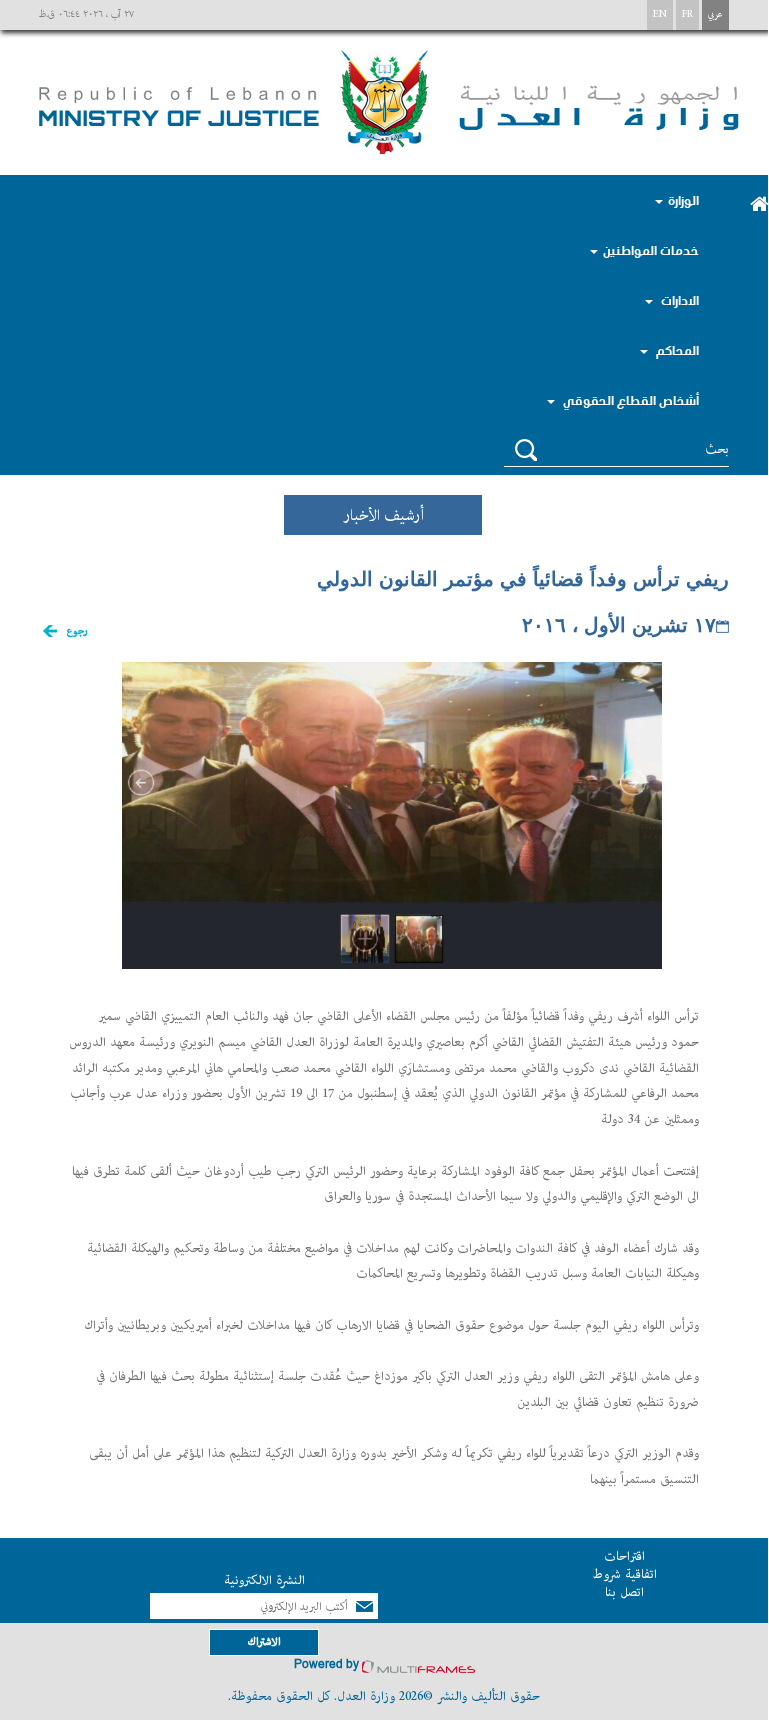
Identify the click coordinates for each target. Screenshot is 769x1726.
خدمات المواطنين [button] (651, 250)
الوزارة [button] (683, 200)
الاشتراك (264, 1641)
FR (687, 14)
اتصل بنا (624, 1592)
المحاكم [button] (676, 350)
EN (660, 14)
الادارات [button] (678, 300)
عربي (715, 14)
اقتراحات (624, 1556)
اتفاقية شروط (624, 1574)
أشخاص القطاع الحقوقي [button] (629, 400)
